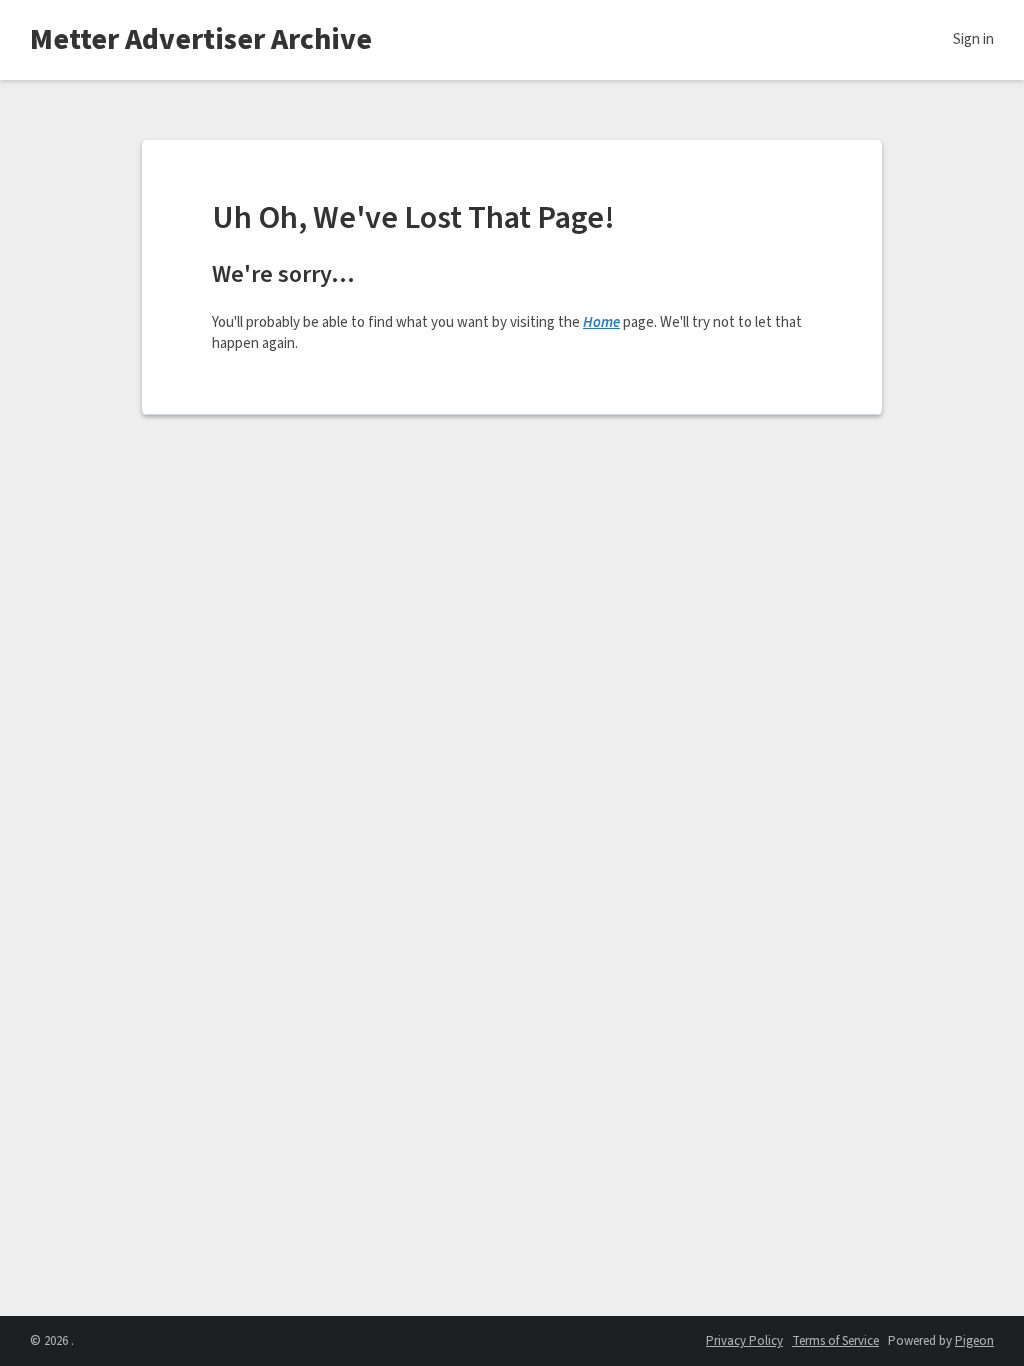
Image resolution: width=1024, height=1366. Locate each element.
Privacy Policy (744, 1341)
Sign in (973, 39)
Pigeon (974, 1341)
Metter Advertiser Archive (201, 39)
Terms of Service (835, 1341)
